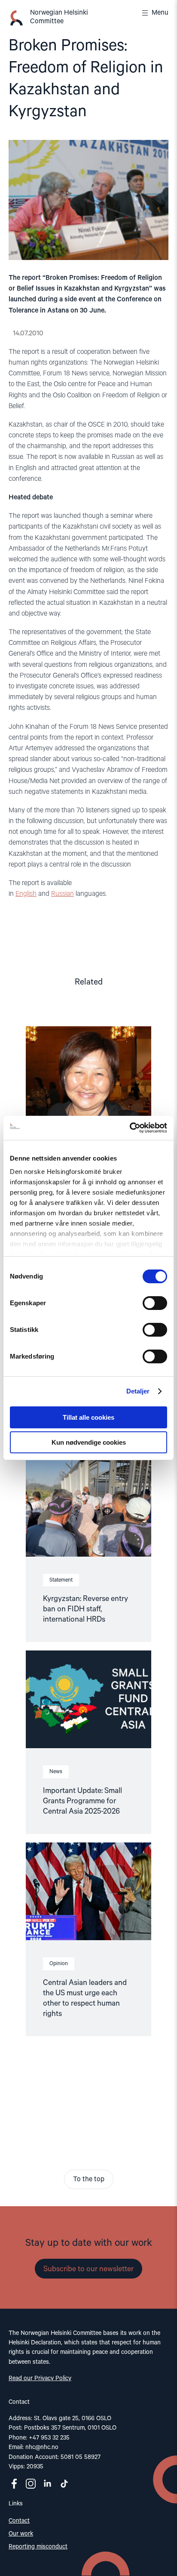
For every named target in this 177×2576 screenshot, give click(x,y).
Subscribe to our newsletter (88, 2269)
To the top (89, 2180)
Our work (21, 2534)
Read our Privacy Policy (40, 2378)
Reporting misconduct (38, 2547)
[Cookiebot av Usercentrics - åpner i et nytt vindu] (130, 1128)
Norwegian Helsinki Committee (59, 17)
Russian (63, 894)
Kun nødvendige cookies (89, 1442)
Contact (19, 2521)
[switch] (155, 1303)
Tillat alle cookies (88, 1417)
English (26, 894)
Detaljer (138, 1391)
